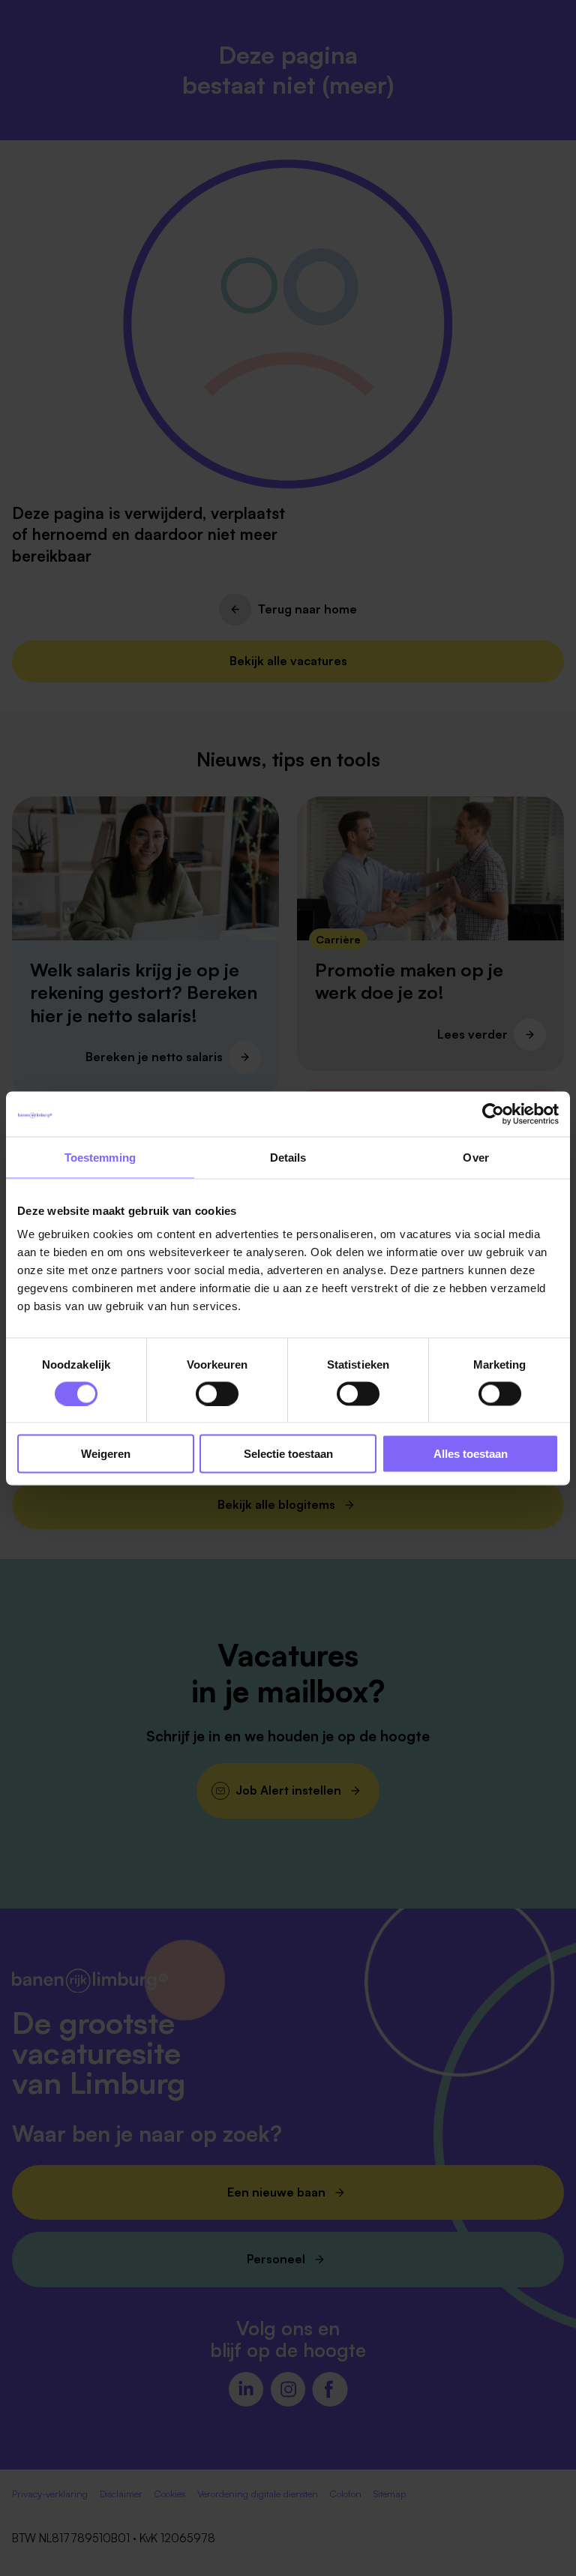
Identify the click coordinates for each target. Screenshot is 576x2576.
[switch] (217, 1393)
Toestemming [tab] (100, 1157)
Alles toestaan (471, 1454)
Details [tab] (288, 1157)
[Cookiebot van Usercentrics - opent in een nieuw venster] (493, 1114)
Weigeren (106, 1454)
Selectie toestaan (288, 1454)
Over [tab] (475, 1157)
